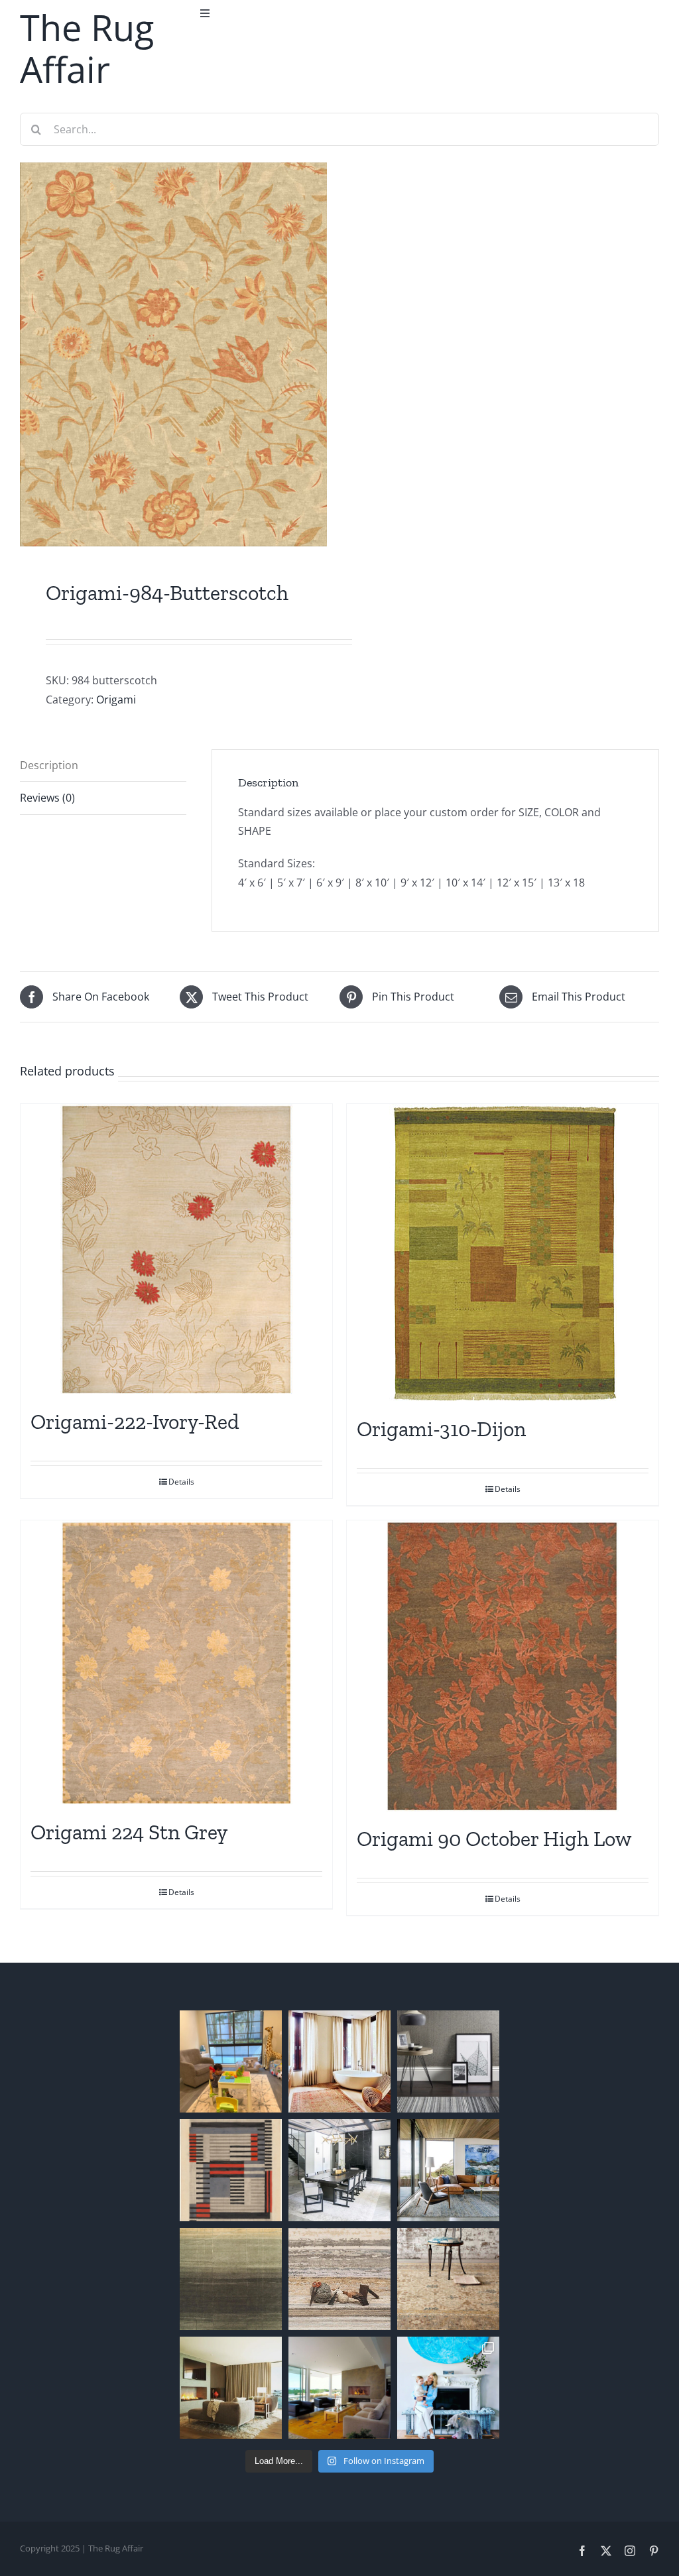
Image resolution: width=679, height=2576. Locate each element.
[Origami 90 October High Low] (503, 1666)
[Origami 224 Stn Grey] (176, 1663)
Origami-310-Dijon (441, 1429)
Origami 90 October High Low (494, 1839)
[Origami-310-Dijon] (503, 1253)
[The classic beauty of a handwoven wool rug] (448, 2279)
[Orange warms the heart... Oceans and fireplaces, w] (339, 2388)
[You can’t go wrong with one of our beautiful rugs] (339, 2170)
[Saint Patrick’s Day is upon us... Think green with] (231, 2279)
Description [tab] (49, 765)
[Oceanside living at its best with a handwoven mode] (448, 2170)
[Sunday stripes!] (448, 2061)
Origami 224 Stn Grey (129, 1832)
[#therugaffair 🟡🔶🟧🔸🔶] (339, 2061)
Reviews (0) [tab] (47, 798)
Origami (116, 700)
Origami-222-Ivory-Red (135, 1422)
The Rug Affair (87, 48)
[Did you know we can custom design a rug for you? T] (231, 2170)
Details (181, 1482)
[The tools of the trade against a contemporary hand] (339, 2279)
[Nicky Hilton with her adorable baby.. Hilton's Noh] (448, 2388)
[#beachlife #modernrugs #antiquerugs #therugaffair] (231, 2388)
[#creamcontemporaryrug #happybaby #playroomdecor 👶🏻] (231, 2061)
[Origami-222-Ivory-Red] (176, 1250)
